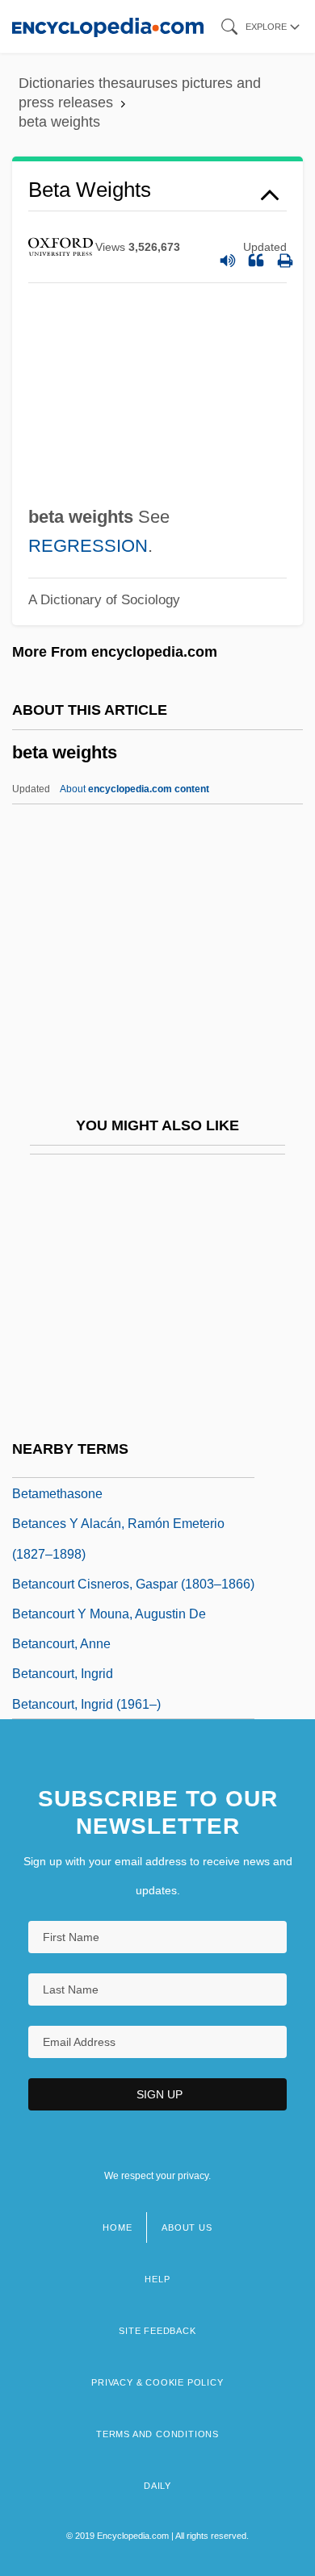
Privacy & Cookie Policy (157, 2382)
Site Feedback (157, 2331)
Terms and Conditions (157, 2434)
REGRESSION (88, 546)
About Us (187, 2227)
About (134, 789)
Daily (157, 2486)
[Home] (108, 26)
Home (117, 2227)
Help (157, 2279)
